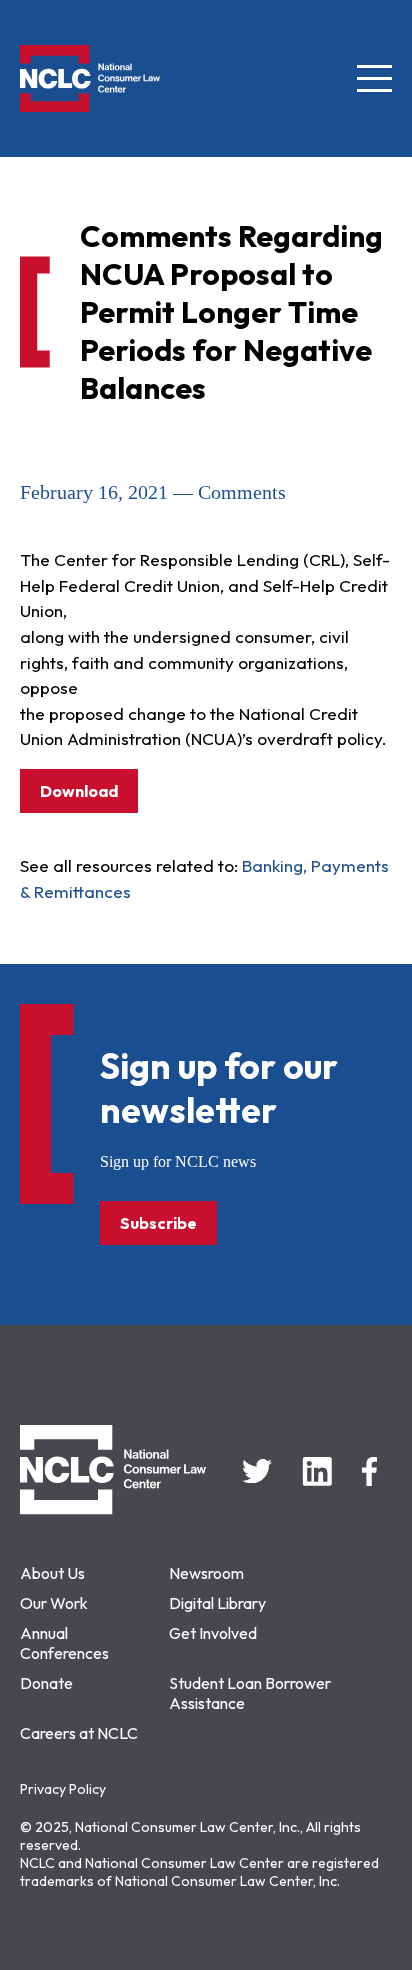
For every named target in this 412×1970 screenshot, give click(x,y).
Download (79, 791)
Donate (46, 1683)
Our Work (54, 1603)
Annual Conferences (64, 1643)
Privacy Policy (63, 1789)
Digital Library (217, 1603)
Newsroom (206, 1573)
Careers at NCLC (79, 1733)
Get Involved (213, 1633)
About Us (52, 1573)
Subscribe (158, 1223)
